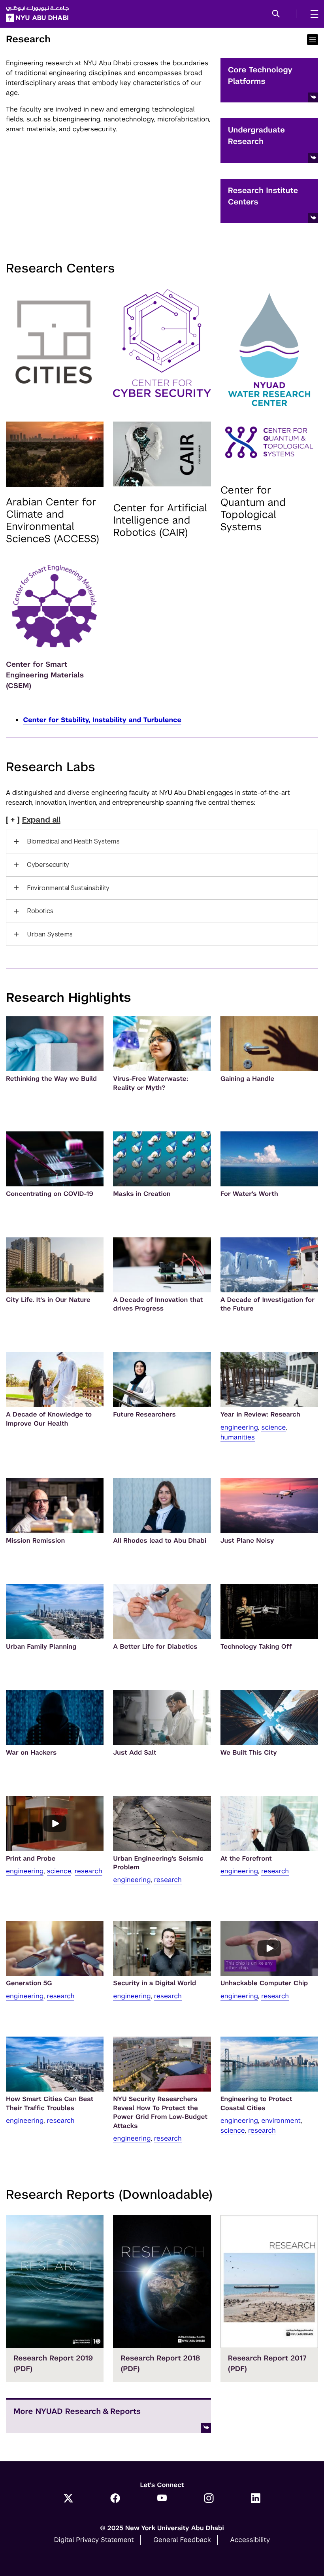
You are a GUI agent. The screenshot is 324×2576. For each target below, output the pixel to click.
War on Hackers (31, 1752)
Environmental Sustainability (68, 888)
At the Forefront (246, 1858)
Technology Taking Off (256, 1646)
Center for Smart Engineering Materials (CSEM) (45, 675)
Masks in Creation (142, 1194)
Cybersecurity (48, 865)
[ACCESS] (55, 454)
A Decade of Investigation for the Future (268, 1304)
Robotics (40, 911)
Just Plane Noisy (247, 1540)
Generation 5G (29, 1983)
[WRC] (269, 350)
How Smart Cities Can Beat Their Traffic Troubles (50, 2103)
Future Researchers (144, 1414)
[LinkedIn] (256, 2499)
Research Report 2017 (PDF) (267, 2364)
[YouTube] (162, 2499)
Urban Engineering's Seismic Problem (158, 1863)
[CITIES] (55, 342)
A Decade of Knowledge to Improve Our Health (49, 1419)
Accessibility (250, 2540)
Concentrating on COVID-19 (50, 1194)
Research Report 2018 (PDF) (161, 2364)
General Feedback (182, 2540)
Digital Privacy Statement (94, 2540)
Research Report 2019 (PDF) (53, 2364)
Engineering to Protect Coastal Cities (256, 2103)
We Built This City (249, 1752)
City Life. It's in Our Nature (48, 1300)
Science (273, 1427)
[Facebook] (115, 2499)
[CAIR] (162, 454)
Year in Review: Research (260, 1414)
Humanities (238, 1437)
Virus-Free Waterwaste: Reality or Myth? (151, 1083)
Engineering (239, 1427)
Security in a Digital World (154, 1983)
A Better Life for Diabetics (155, 1646)
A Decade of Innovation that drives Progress (158, 1304)
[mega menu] (312, 14)
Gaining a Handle (248, 1079)
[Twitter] (69, 2499)
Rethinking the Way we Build (51, 1079)
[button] (276, 14)
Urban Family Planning (41, 1646)
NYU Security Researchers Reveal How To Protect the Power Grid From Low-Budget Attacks (160, 2112)
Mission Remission (35, 1540)
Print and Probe (31, 1858)
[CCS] (162, 343)
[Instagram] (209, 2499)
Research (89, 1871)
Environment (281, 2120)
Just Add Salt (135, 1752)
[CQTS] (269, 443)
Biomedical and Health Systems (73, 841)
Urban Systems (50, 934)
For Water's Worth (249, 1194)
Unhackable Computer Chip (264, 1983)
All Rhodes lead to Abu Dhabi (160, 1540)
